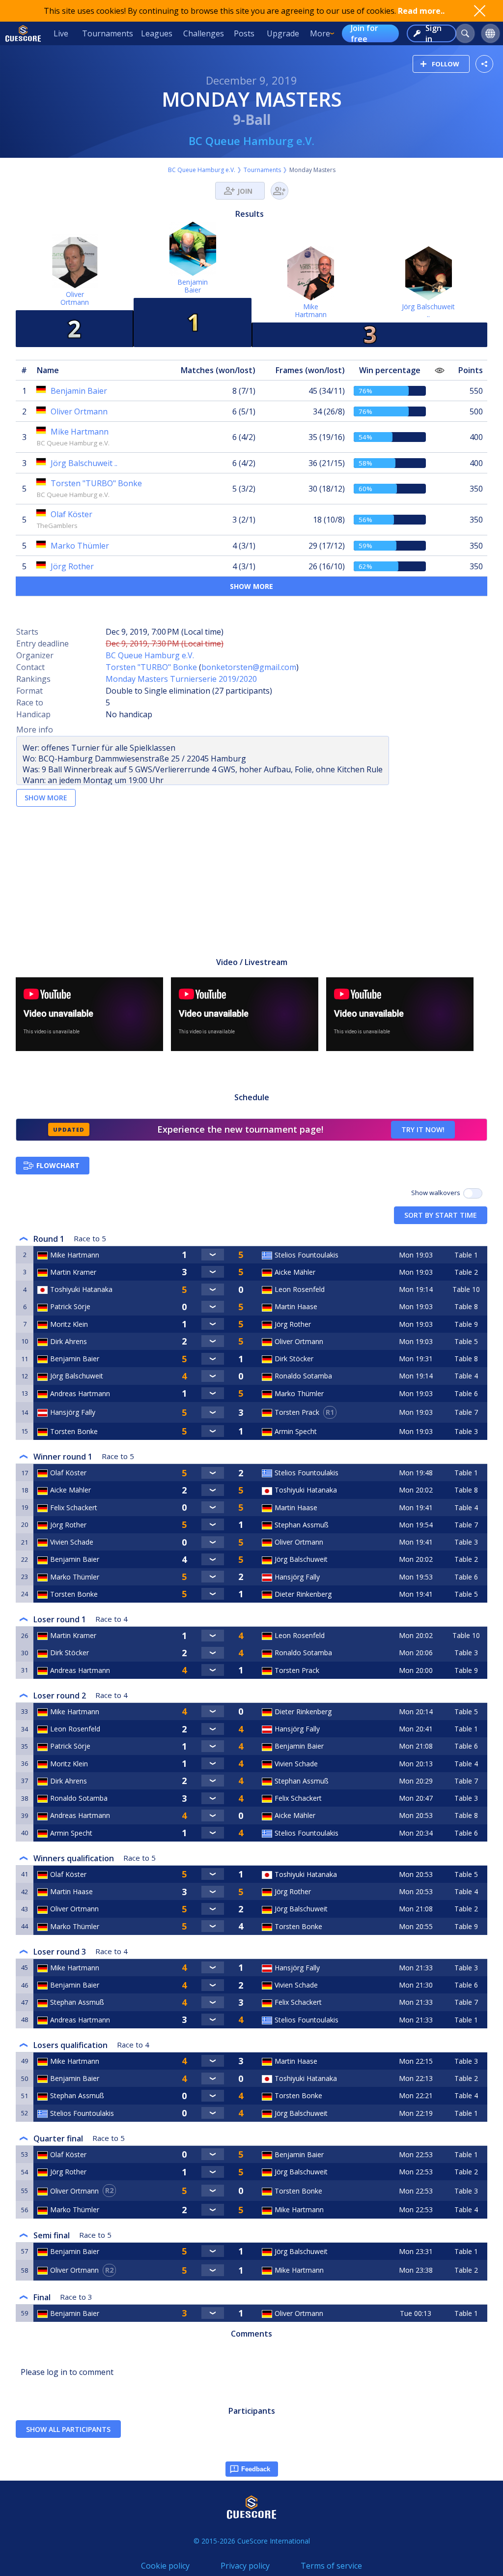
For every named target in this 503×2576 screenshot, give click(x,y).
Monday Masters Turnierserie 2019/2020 (181, 679)
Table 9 (466, 1324)
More (320, 33)
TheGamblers (57, 526)
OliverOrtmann (75, 298)
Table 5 (466, 1341)
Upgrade (283, 33)
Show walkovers (437, 1193)
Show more (251, 586)
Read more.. (421, 11)
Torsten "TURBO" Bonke (151, 667)
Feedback (256, 2469)
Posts (244, 33)
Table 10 (466, 1289)
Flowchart (58, 1165)
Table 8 (466, 1306)
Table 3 (466, 1431)
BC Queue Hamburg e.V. (251, 141)
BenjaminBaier (193, 286)
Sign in (433, 33)
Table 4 (466, 1376)
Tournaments (108, 33)
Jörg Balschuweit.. (428, 310)
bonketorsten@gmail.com (249, 667)
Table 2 (466, 1272)
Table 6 (466, 1393)
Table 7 (466, 1412)
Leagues (157, 33)
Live (61, 33)
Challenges (204, 33)
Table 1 (466, 1255)
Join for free (364, 33)
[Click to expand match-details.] (213, 1255)
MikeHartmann (311, 310)
